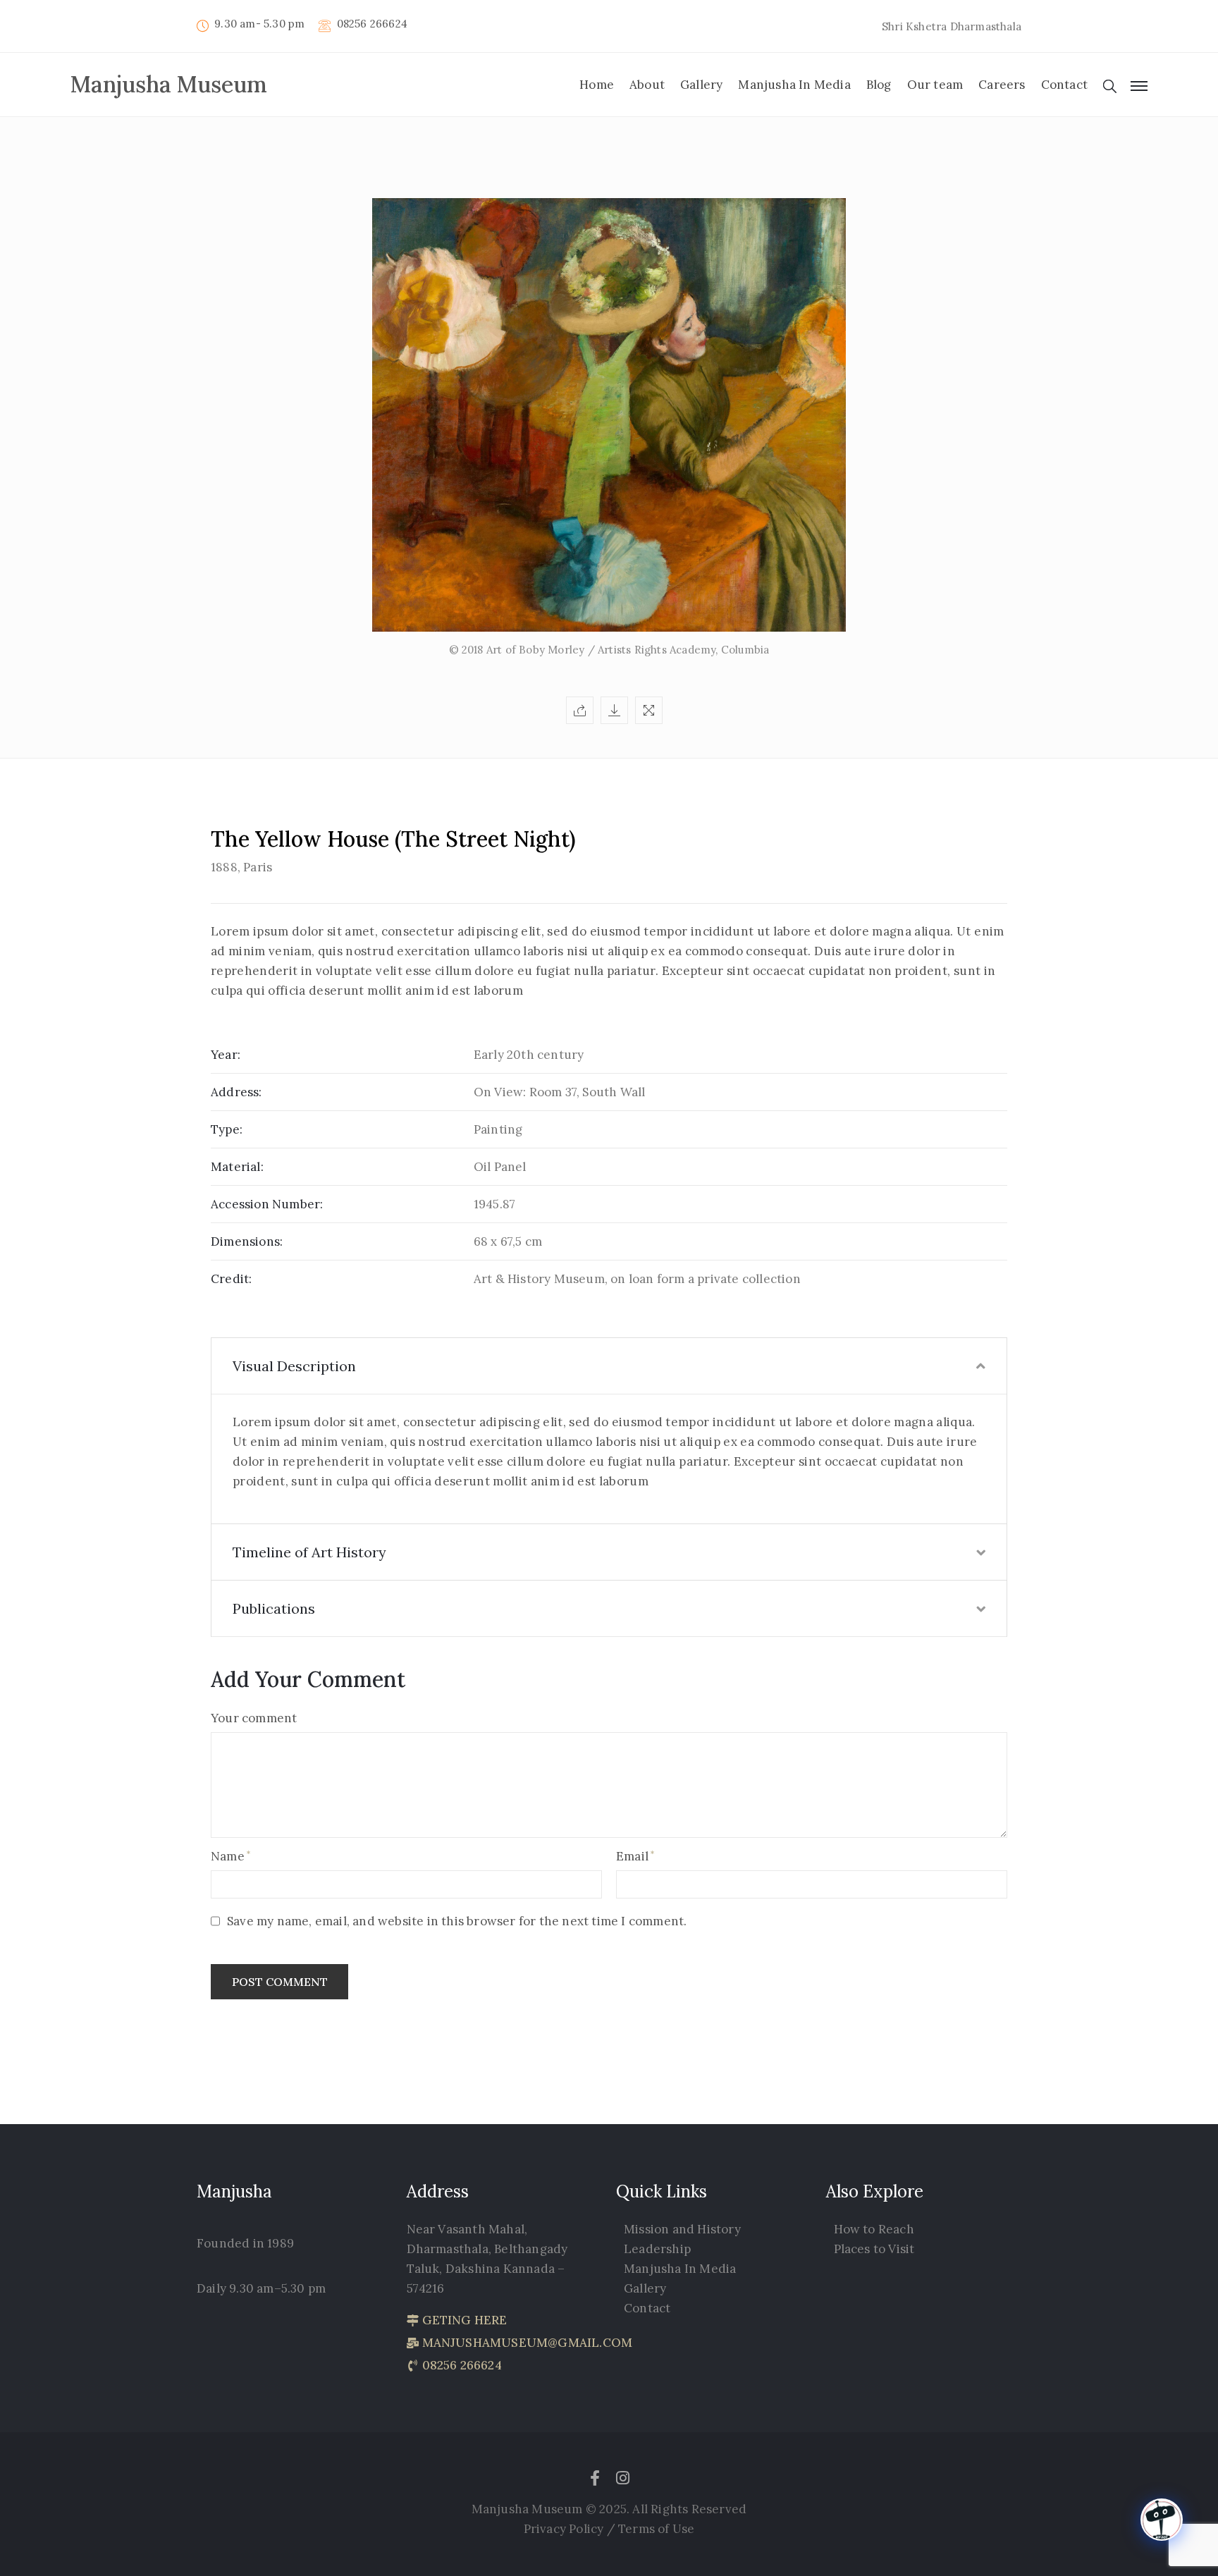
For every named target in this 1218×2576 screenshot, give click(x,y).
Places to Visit (874, 2249)
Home (597, 85)
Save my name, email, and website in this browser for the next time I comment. (457, 1921)
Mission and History (682, 2229)
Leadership (657, 2249)
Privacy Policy (565, 2529)
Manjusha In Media (794, 85)
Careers (1002, 85)
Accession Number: (267, 1204)
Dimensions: (247, 1241)
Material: (237, 1167)
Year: (226, 1055)
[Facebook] (595, 2478)
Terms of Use (656, 2529)
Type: (227, 1129)
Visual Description (294, 1366)
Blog (879, 85)
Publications (274, 1608)
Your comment (254, 1718)
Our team (935, 85)
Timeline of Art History (309, 1552)
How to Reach (874, 2229)
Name (228, 1856)
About (647, 85)
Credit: (231, 1279)
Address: (236, 1092)
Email (632, 1856)
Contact (1064, 85)
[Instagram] (623, 2478)
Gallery (701, 85)
